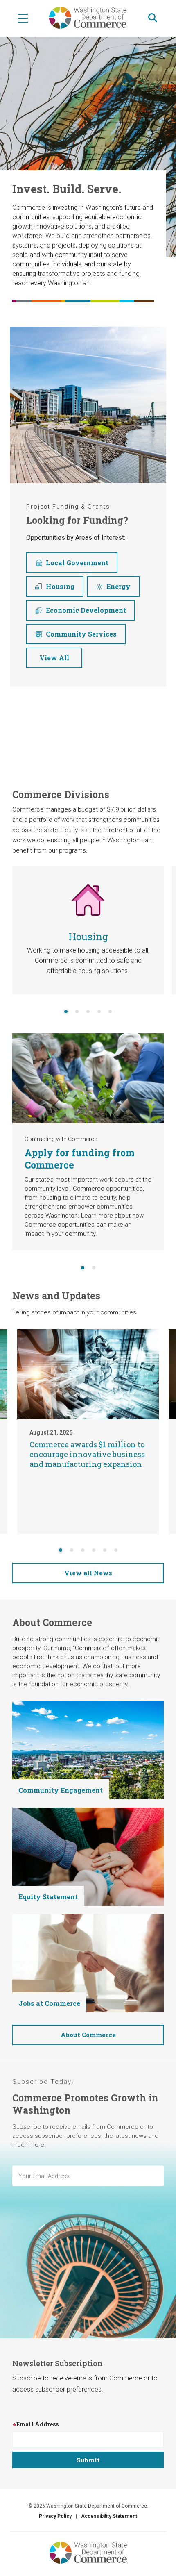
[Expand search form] (153, 18)
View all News (88, 1573)
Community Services (81, 634)
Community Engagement (61, 1790)
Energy (118, 586)
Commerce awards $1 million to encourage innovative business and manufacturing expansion (87, 1454)
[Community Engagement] (88, 1750)
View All (54, 658)
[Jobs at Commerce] (88, 1963)
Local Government (77, 563)
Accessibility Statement (109, 2516)
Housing (60, 586)
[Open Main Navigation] (23, 18)
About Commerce (88, 2035)
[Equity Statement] (88, 1856)
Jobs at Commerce (49, 2003)
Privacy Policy (55, 2516)
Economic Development (86, 610)
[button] (66, 1012)
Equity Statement (48, 1897)
